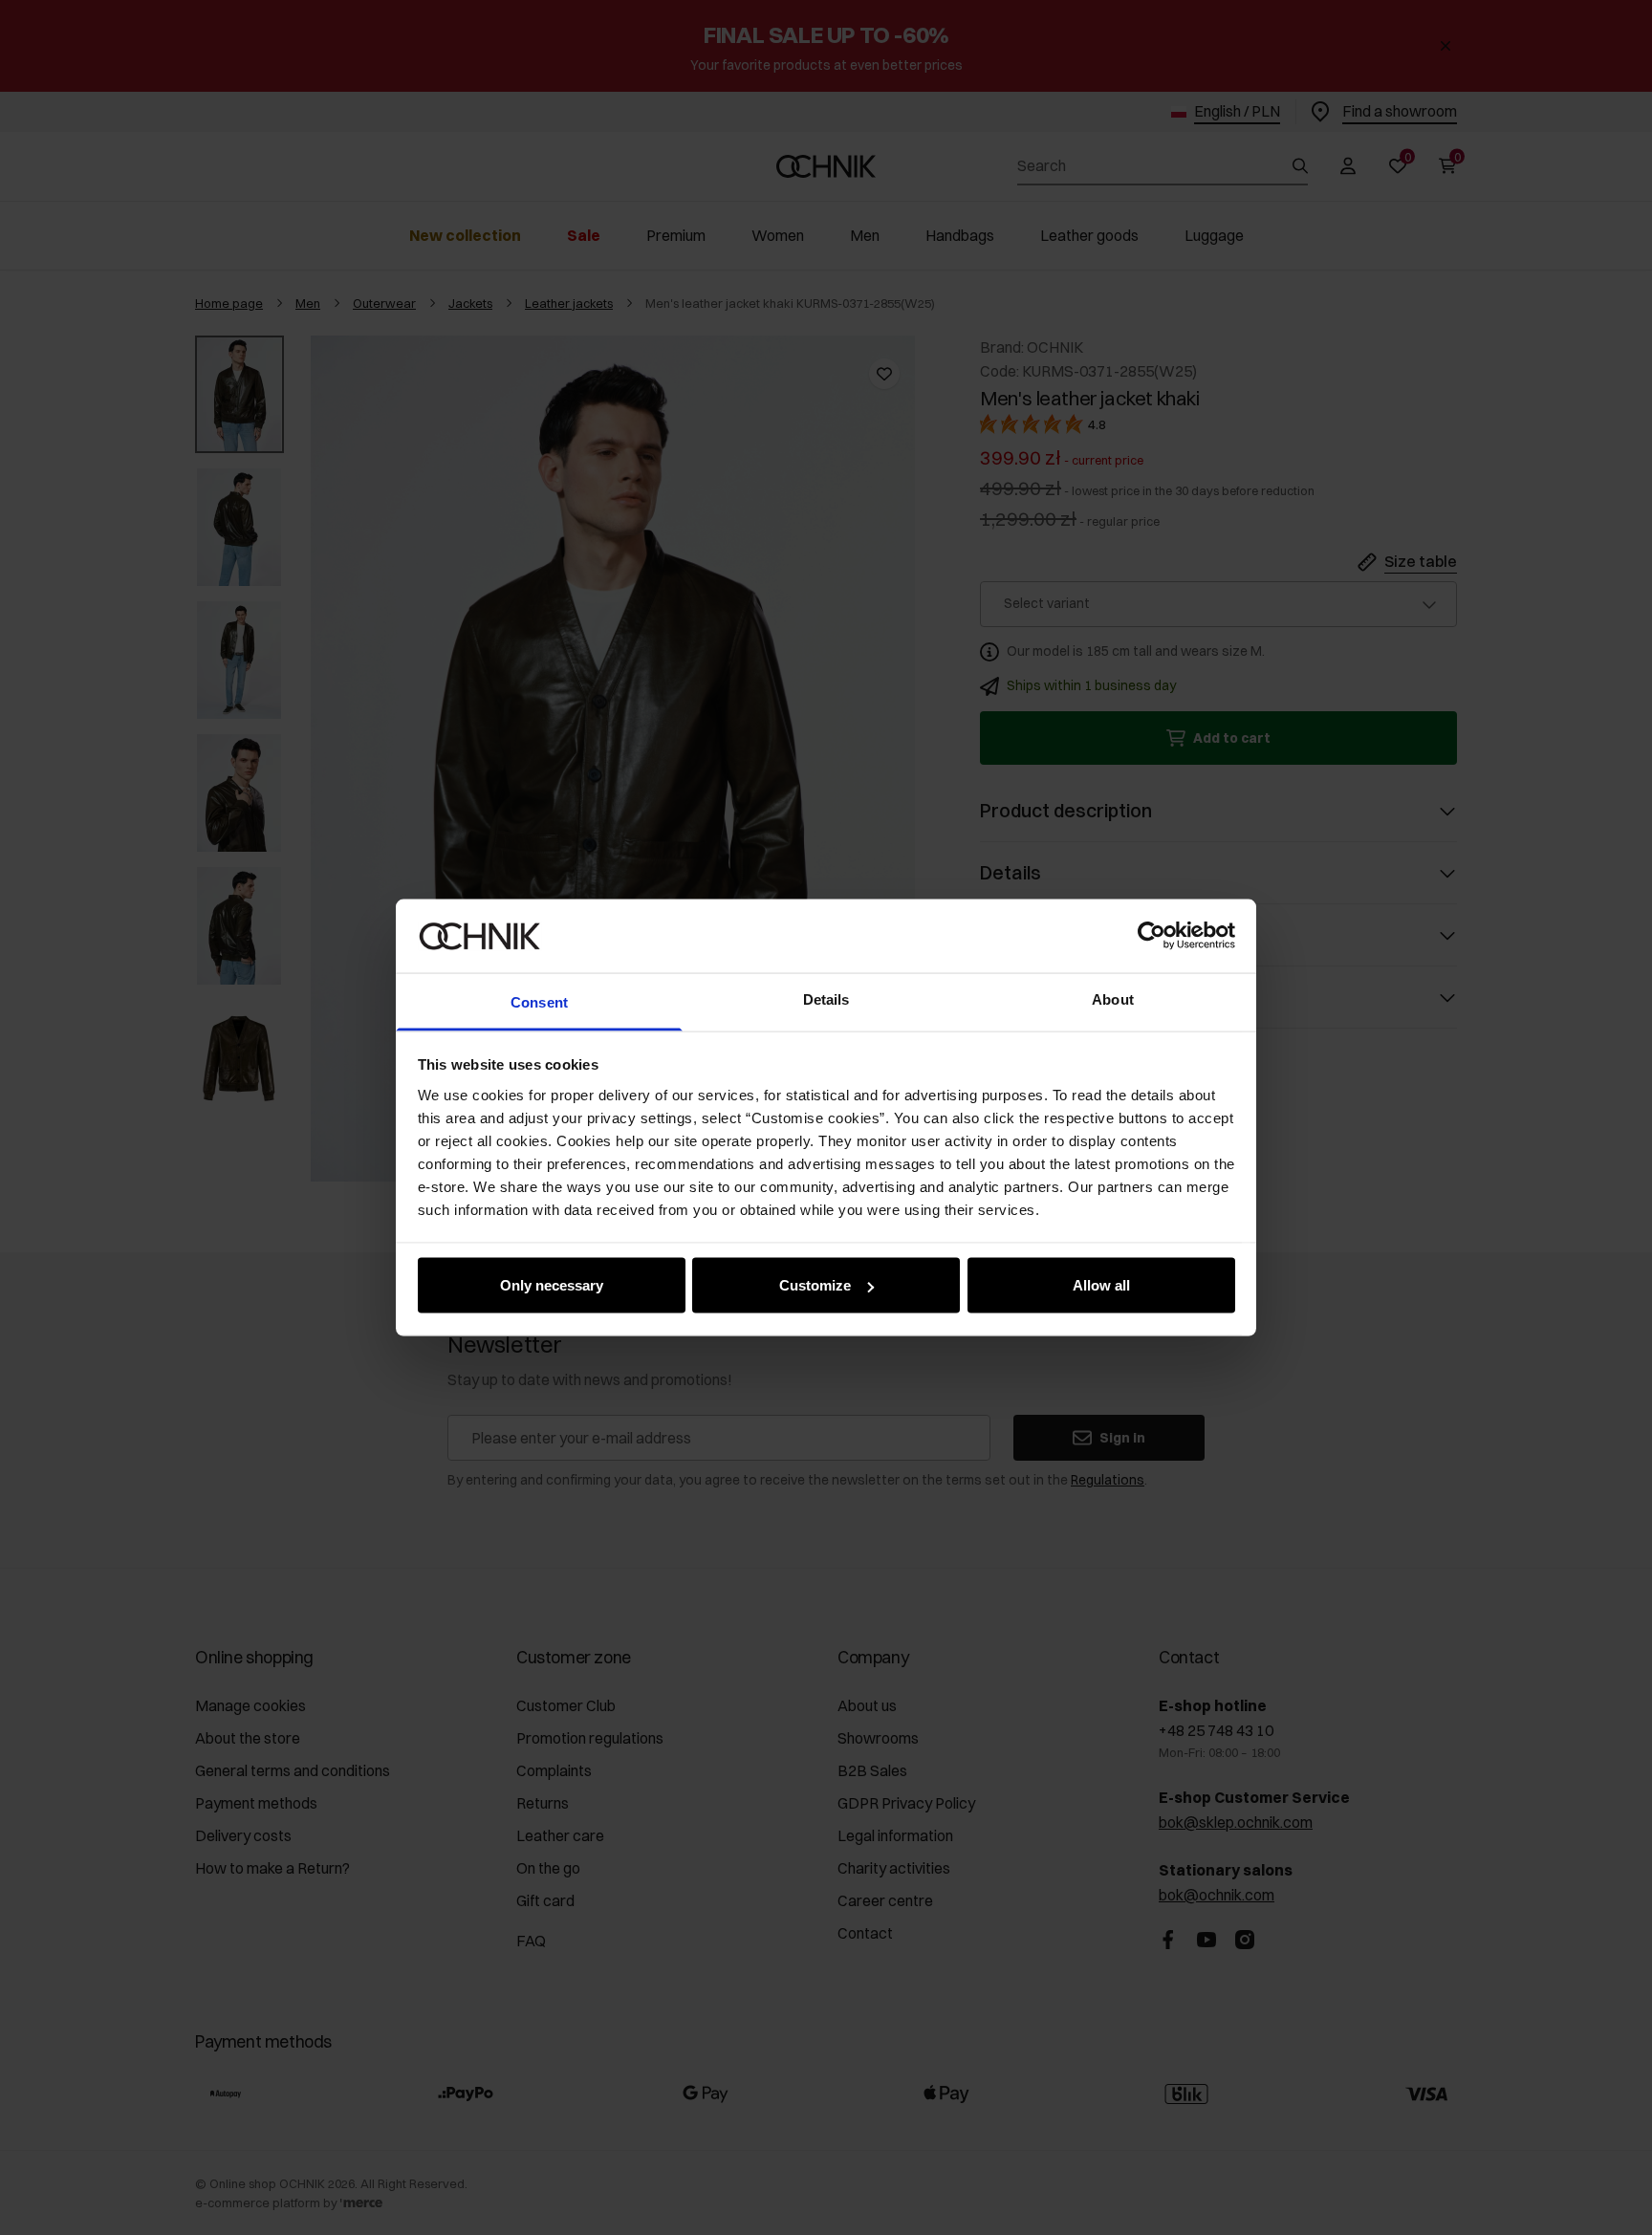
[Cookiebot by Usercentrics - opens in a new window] (1152, 936)
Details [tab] (826, 998)
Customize (815, 1285)
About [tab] (1113, 998)
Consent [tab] (539, 1001)
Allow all (1101, 1285)
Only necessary (552, 1285)
